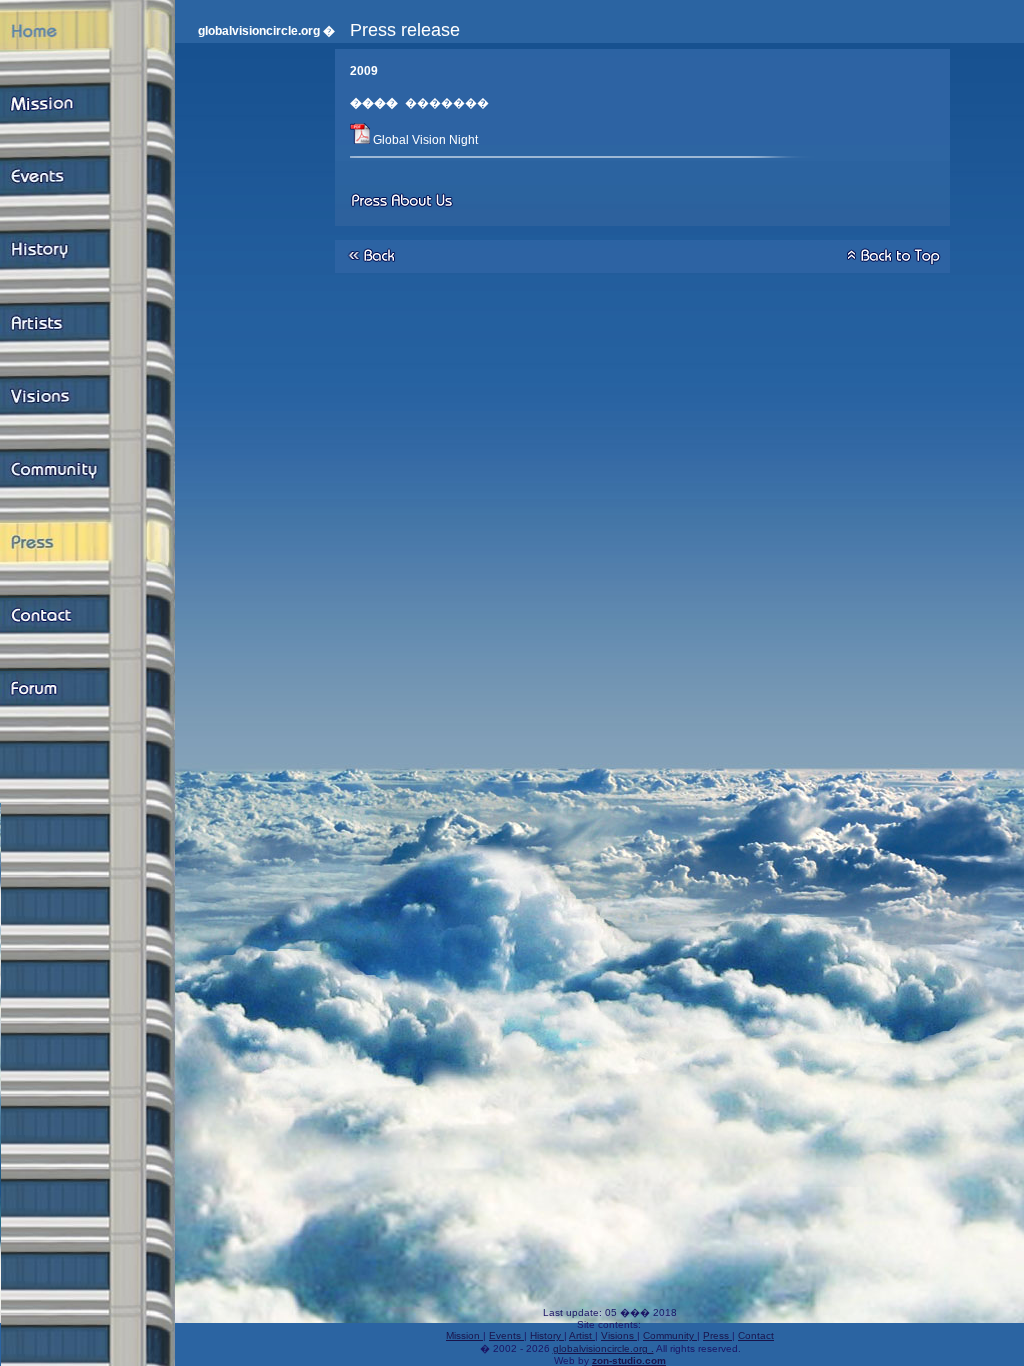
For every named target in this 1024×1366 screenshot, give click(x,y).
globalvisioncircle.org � (266, 31)
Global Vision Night (425, 140)
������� (448, 103)
